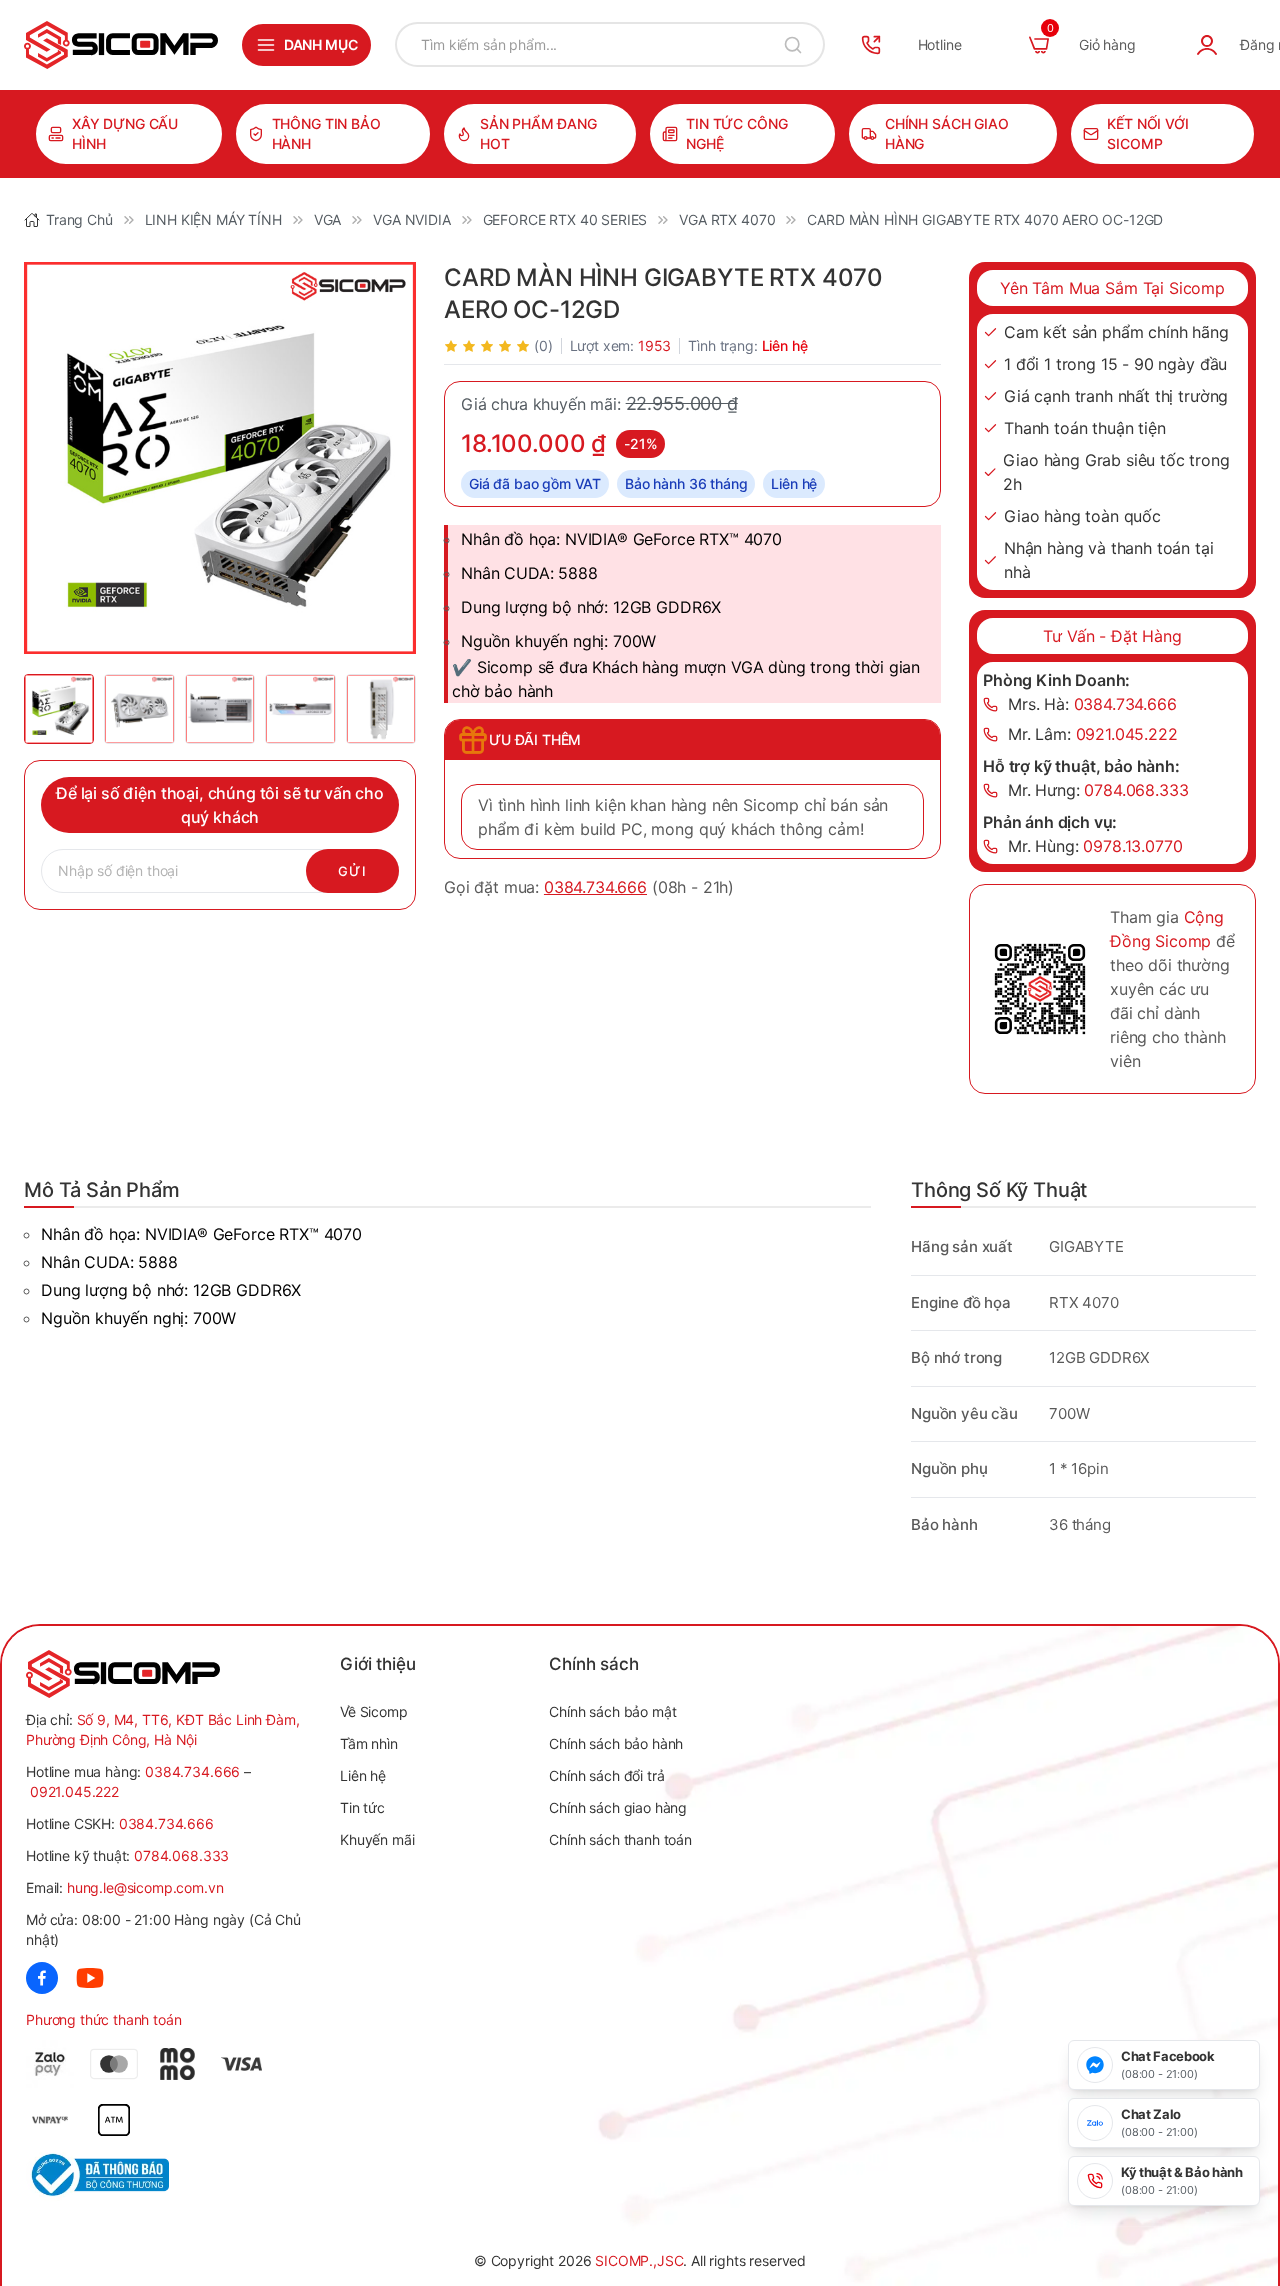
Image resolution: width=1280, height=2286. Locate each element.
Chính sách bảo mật (612, 1711)
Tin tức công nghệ (736, 133)
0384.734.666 (595, 887)
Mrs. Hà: (1092, 704)
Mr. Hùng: (1095, 846)
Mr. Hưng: (1098, 790)
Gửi (352, 871)
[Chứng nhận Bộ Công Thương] (97, 2175)
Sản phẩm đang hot (538, 133)
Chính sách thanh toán (620, 1839)
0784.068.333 (181, 1855)
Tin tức (362, 1807)
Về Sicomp (374, 1711)
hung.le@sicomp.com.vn (145, 1887)
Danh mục (321, 44)
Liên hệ (363, 1775)
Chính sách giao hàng (947, 133)
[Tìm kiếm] (793, 44)
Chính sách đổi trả (606, 1775)
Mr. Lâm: (1093, 734)
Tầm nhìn (369, 1743)
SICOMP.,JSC (639, 2260)
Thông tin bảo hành (326, 133)
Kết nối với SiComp (1147, 133)
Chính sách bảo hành (616, 1743)
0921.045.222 (74, 1791)
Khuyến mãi (377, 1839)
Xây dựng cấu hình (125, 133)
